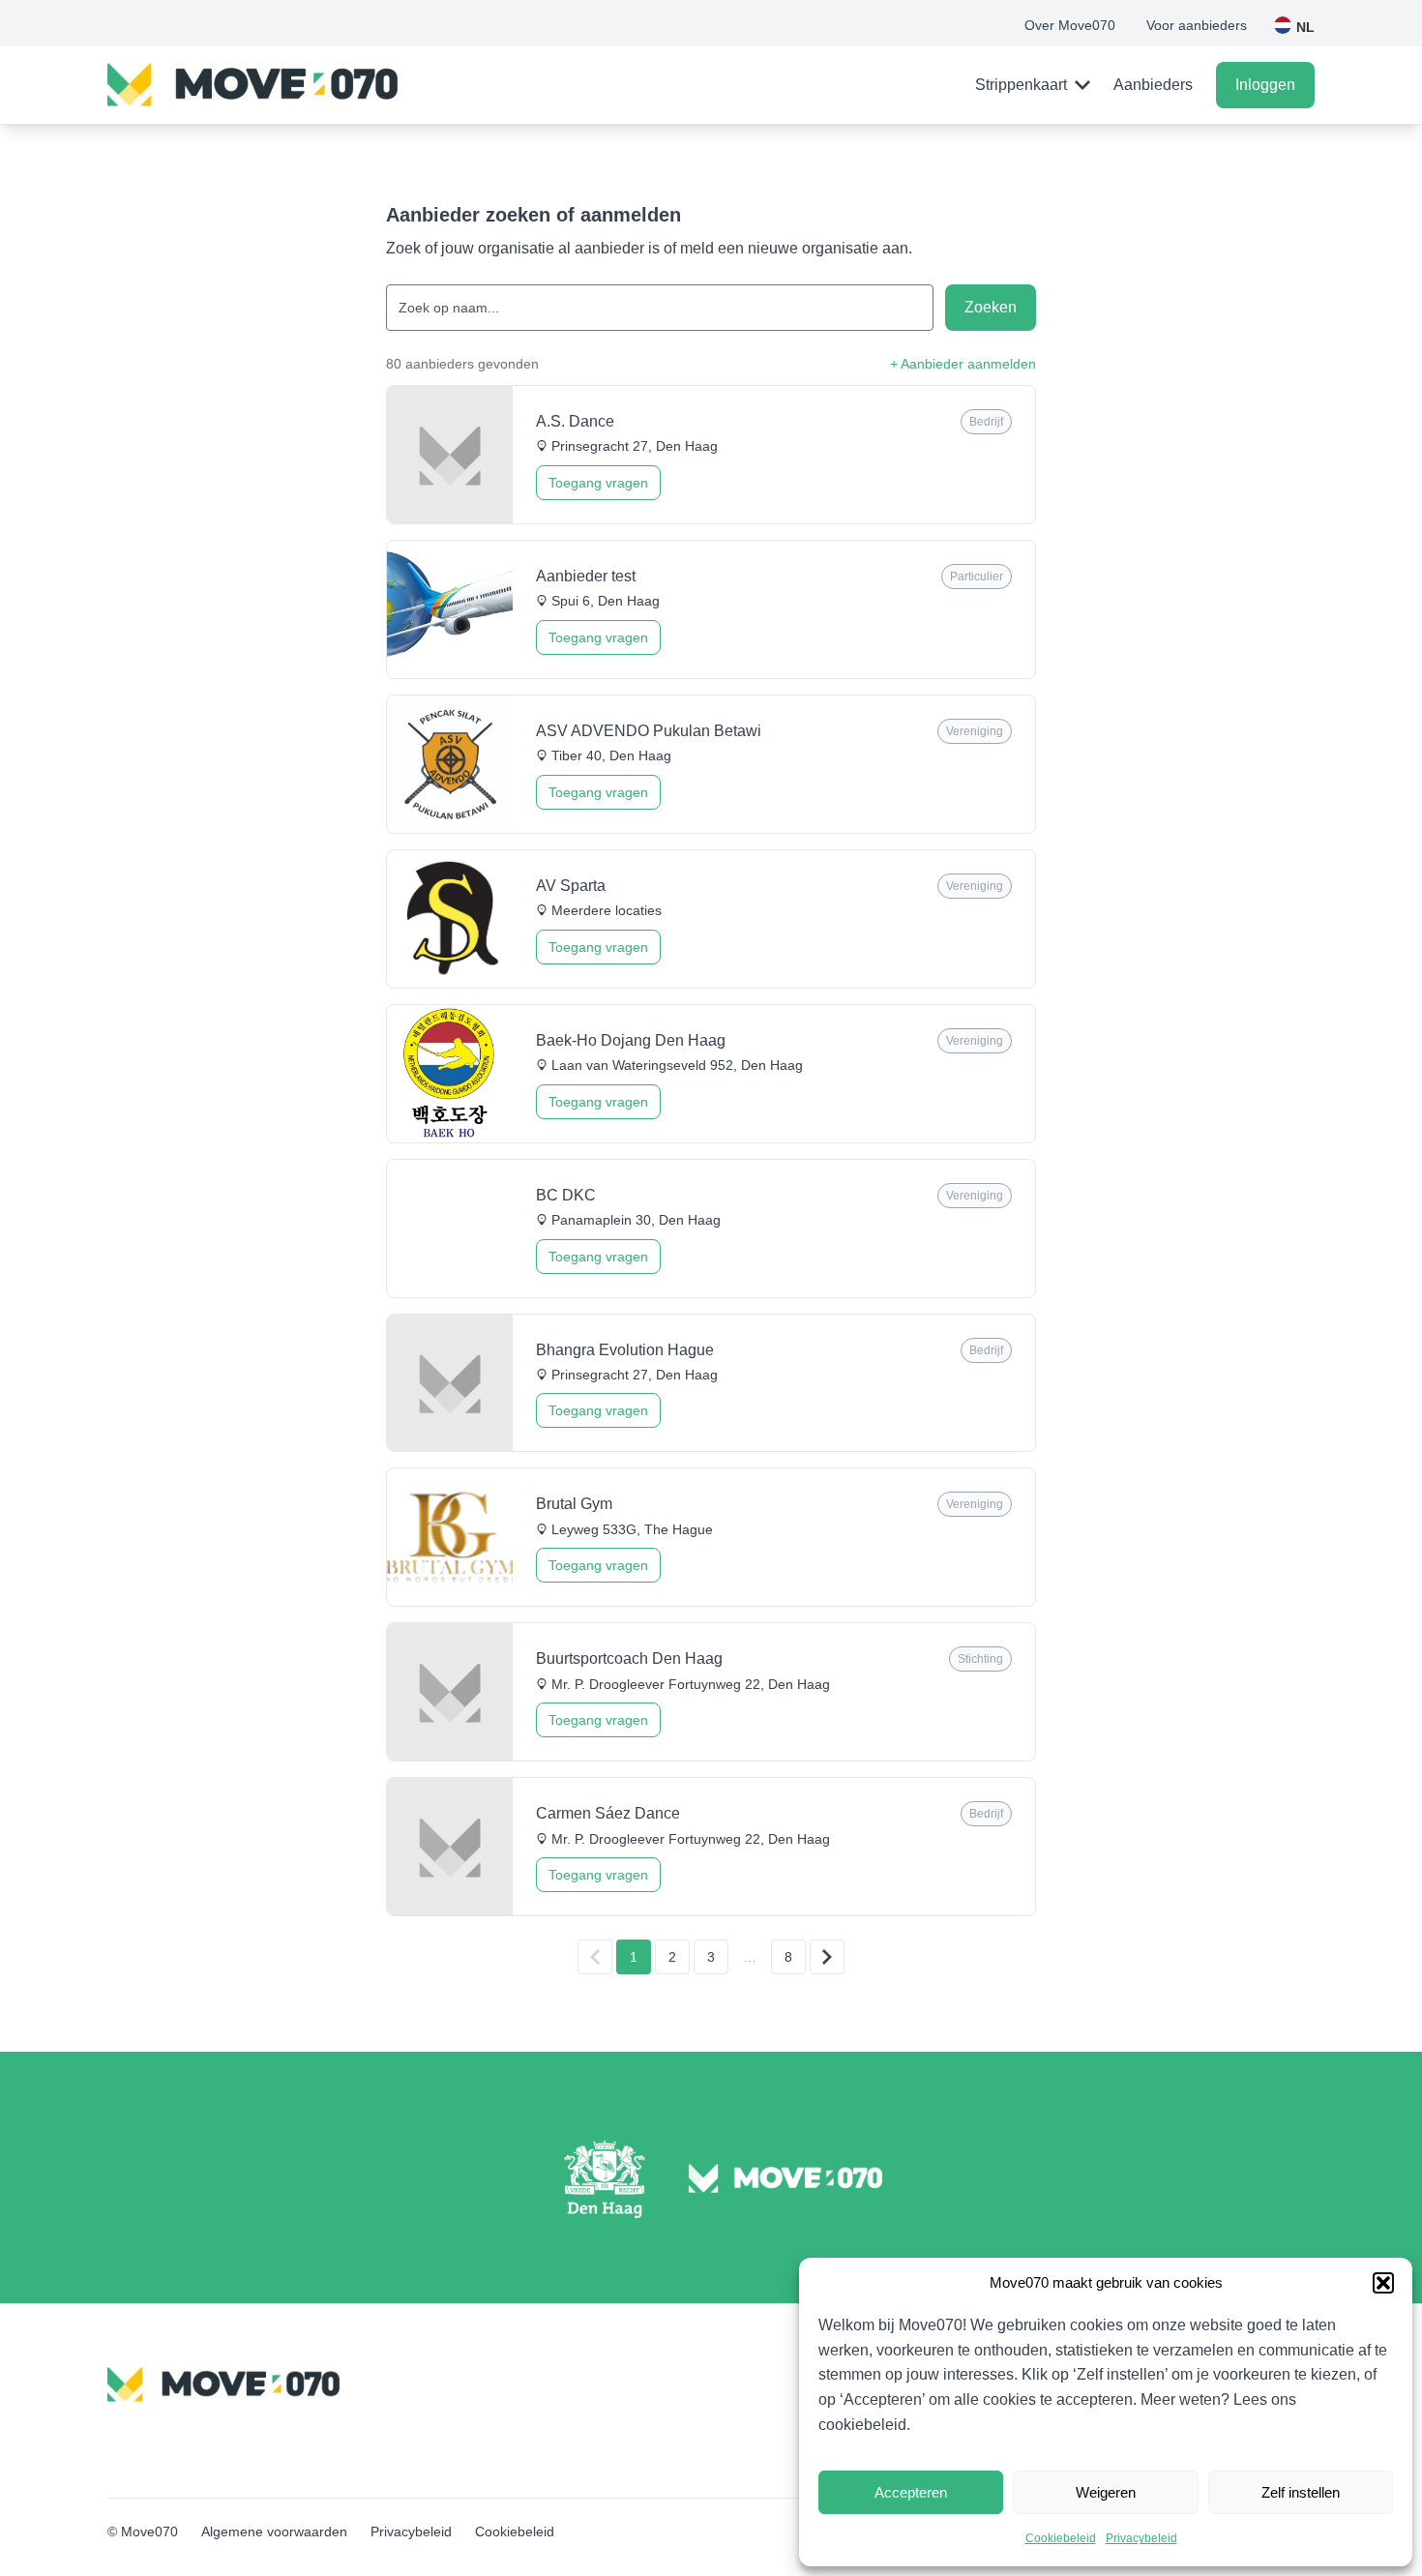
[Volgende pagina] (827, 1957)
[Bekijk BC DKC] (711, 1229)
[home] (252, 85)
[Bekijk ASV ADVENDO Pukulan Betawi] (711, 764)
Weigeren (1106, 2492)
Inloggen (1265, 85)
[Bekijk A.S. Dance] (711, 455)
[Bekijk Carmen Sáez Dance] (711, 1847)
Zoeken (991, 307)
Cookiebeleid (1061, 2538)
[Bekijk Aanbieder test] (711, 609)
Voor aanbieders (1197, 25)
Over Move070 (1070, 25)
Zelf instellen (1301, 2492)
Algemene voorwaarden (274, 2532)
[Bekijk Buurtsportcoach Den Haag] (711, 1692)
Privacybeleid (1141, 2538)
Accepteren (911, 2492)
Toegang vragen (598, 483)
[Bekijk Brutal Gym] (711, 1537)
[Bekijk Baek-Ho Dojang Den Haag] (711, 1074)
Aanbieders (1153, 85)
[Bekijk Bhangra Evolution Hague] (711, 1383)
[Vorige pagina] (595, 1957)
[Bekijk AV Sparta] (711, 919)
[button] (1383, 2283)
